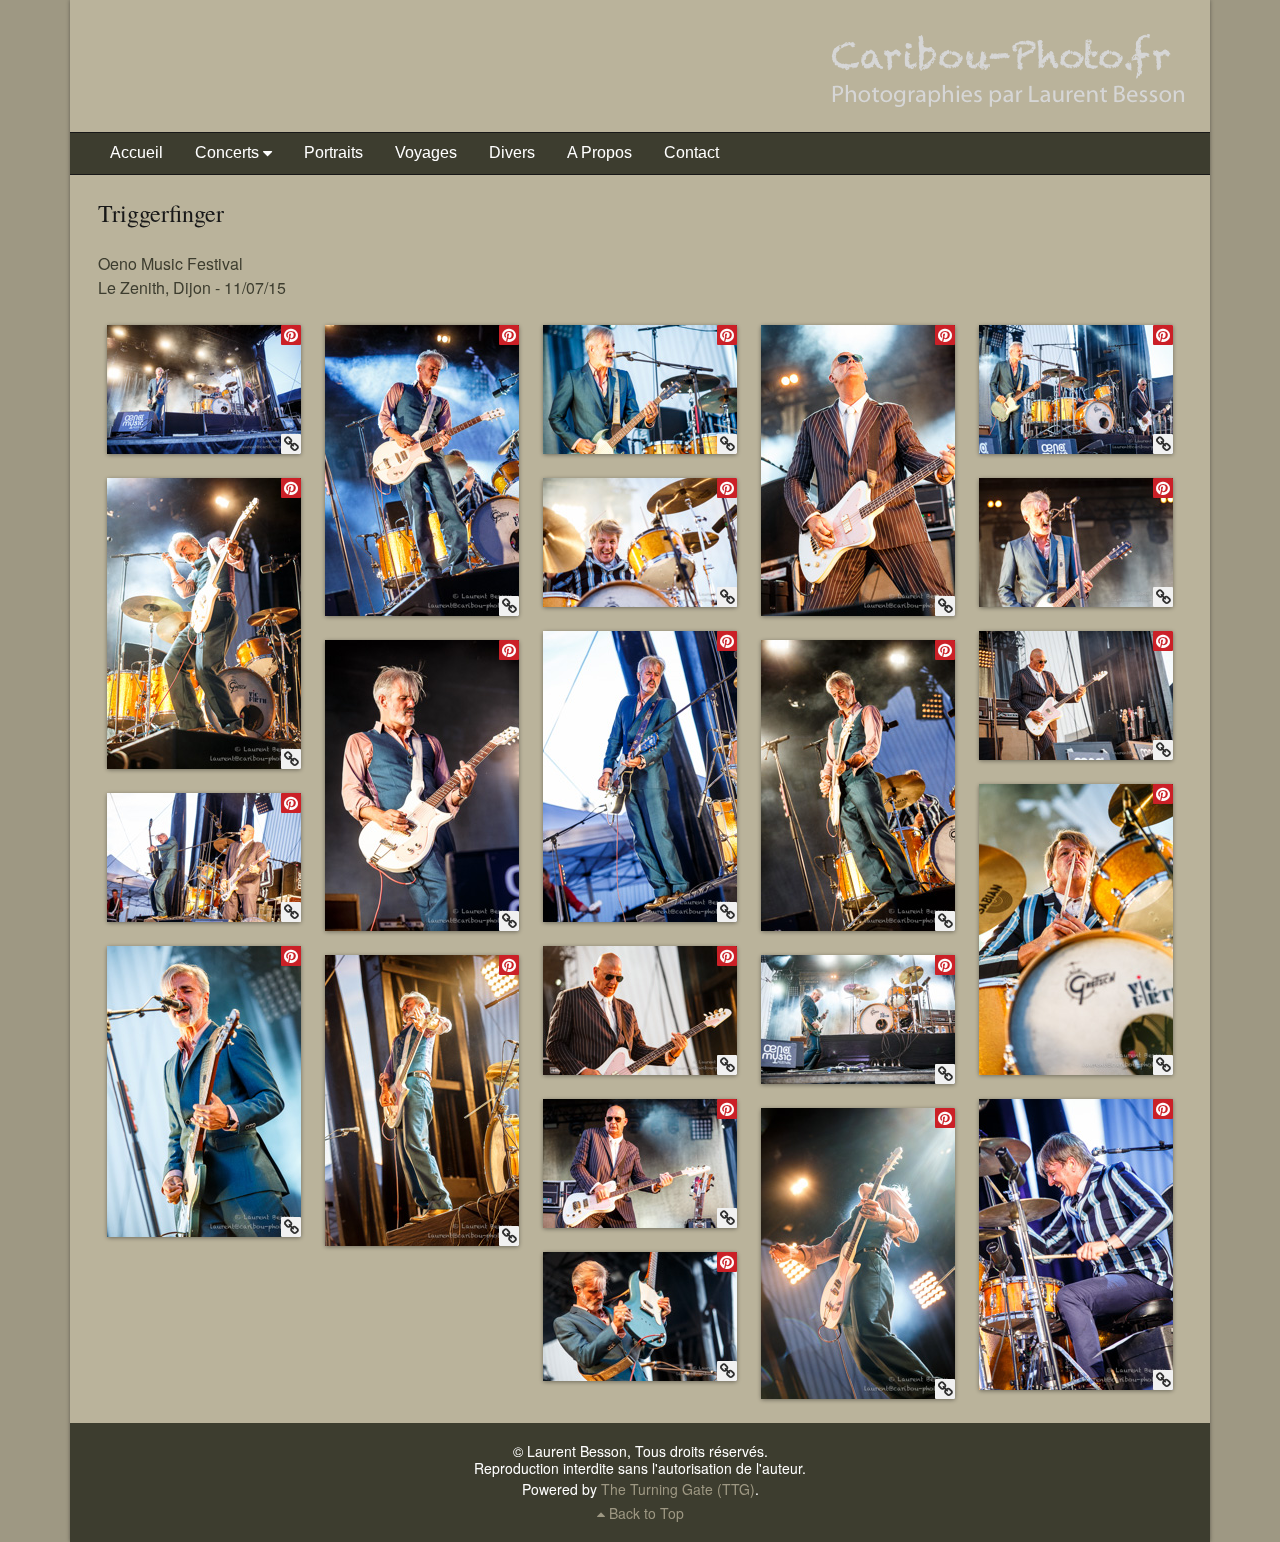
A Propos (599, 152)
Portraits (333, 152)
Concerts (227, 152)
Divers (512, 152)
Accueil (136, 152)
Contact (691, 152)
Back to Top (644, 1513)
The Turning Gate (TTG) (678, 1489)
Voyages (426, 152)
